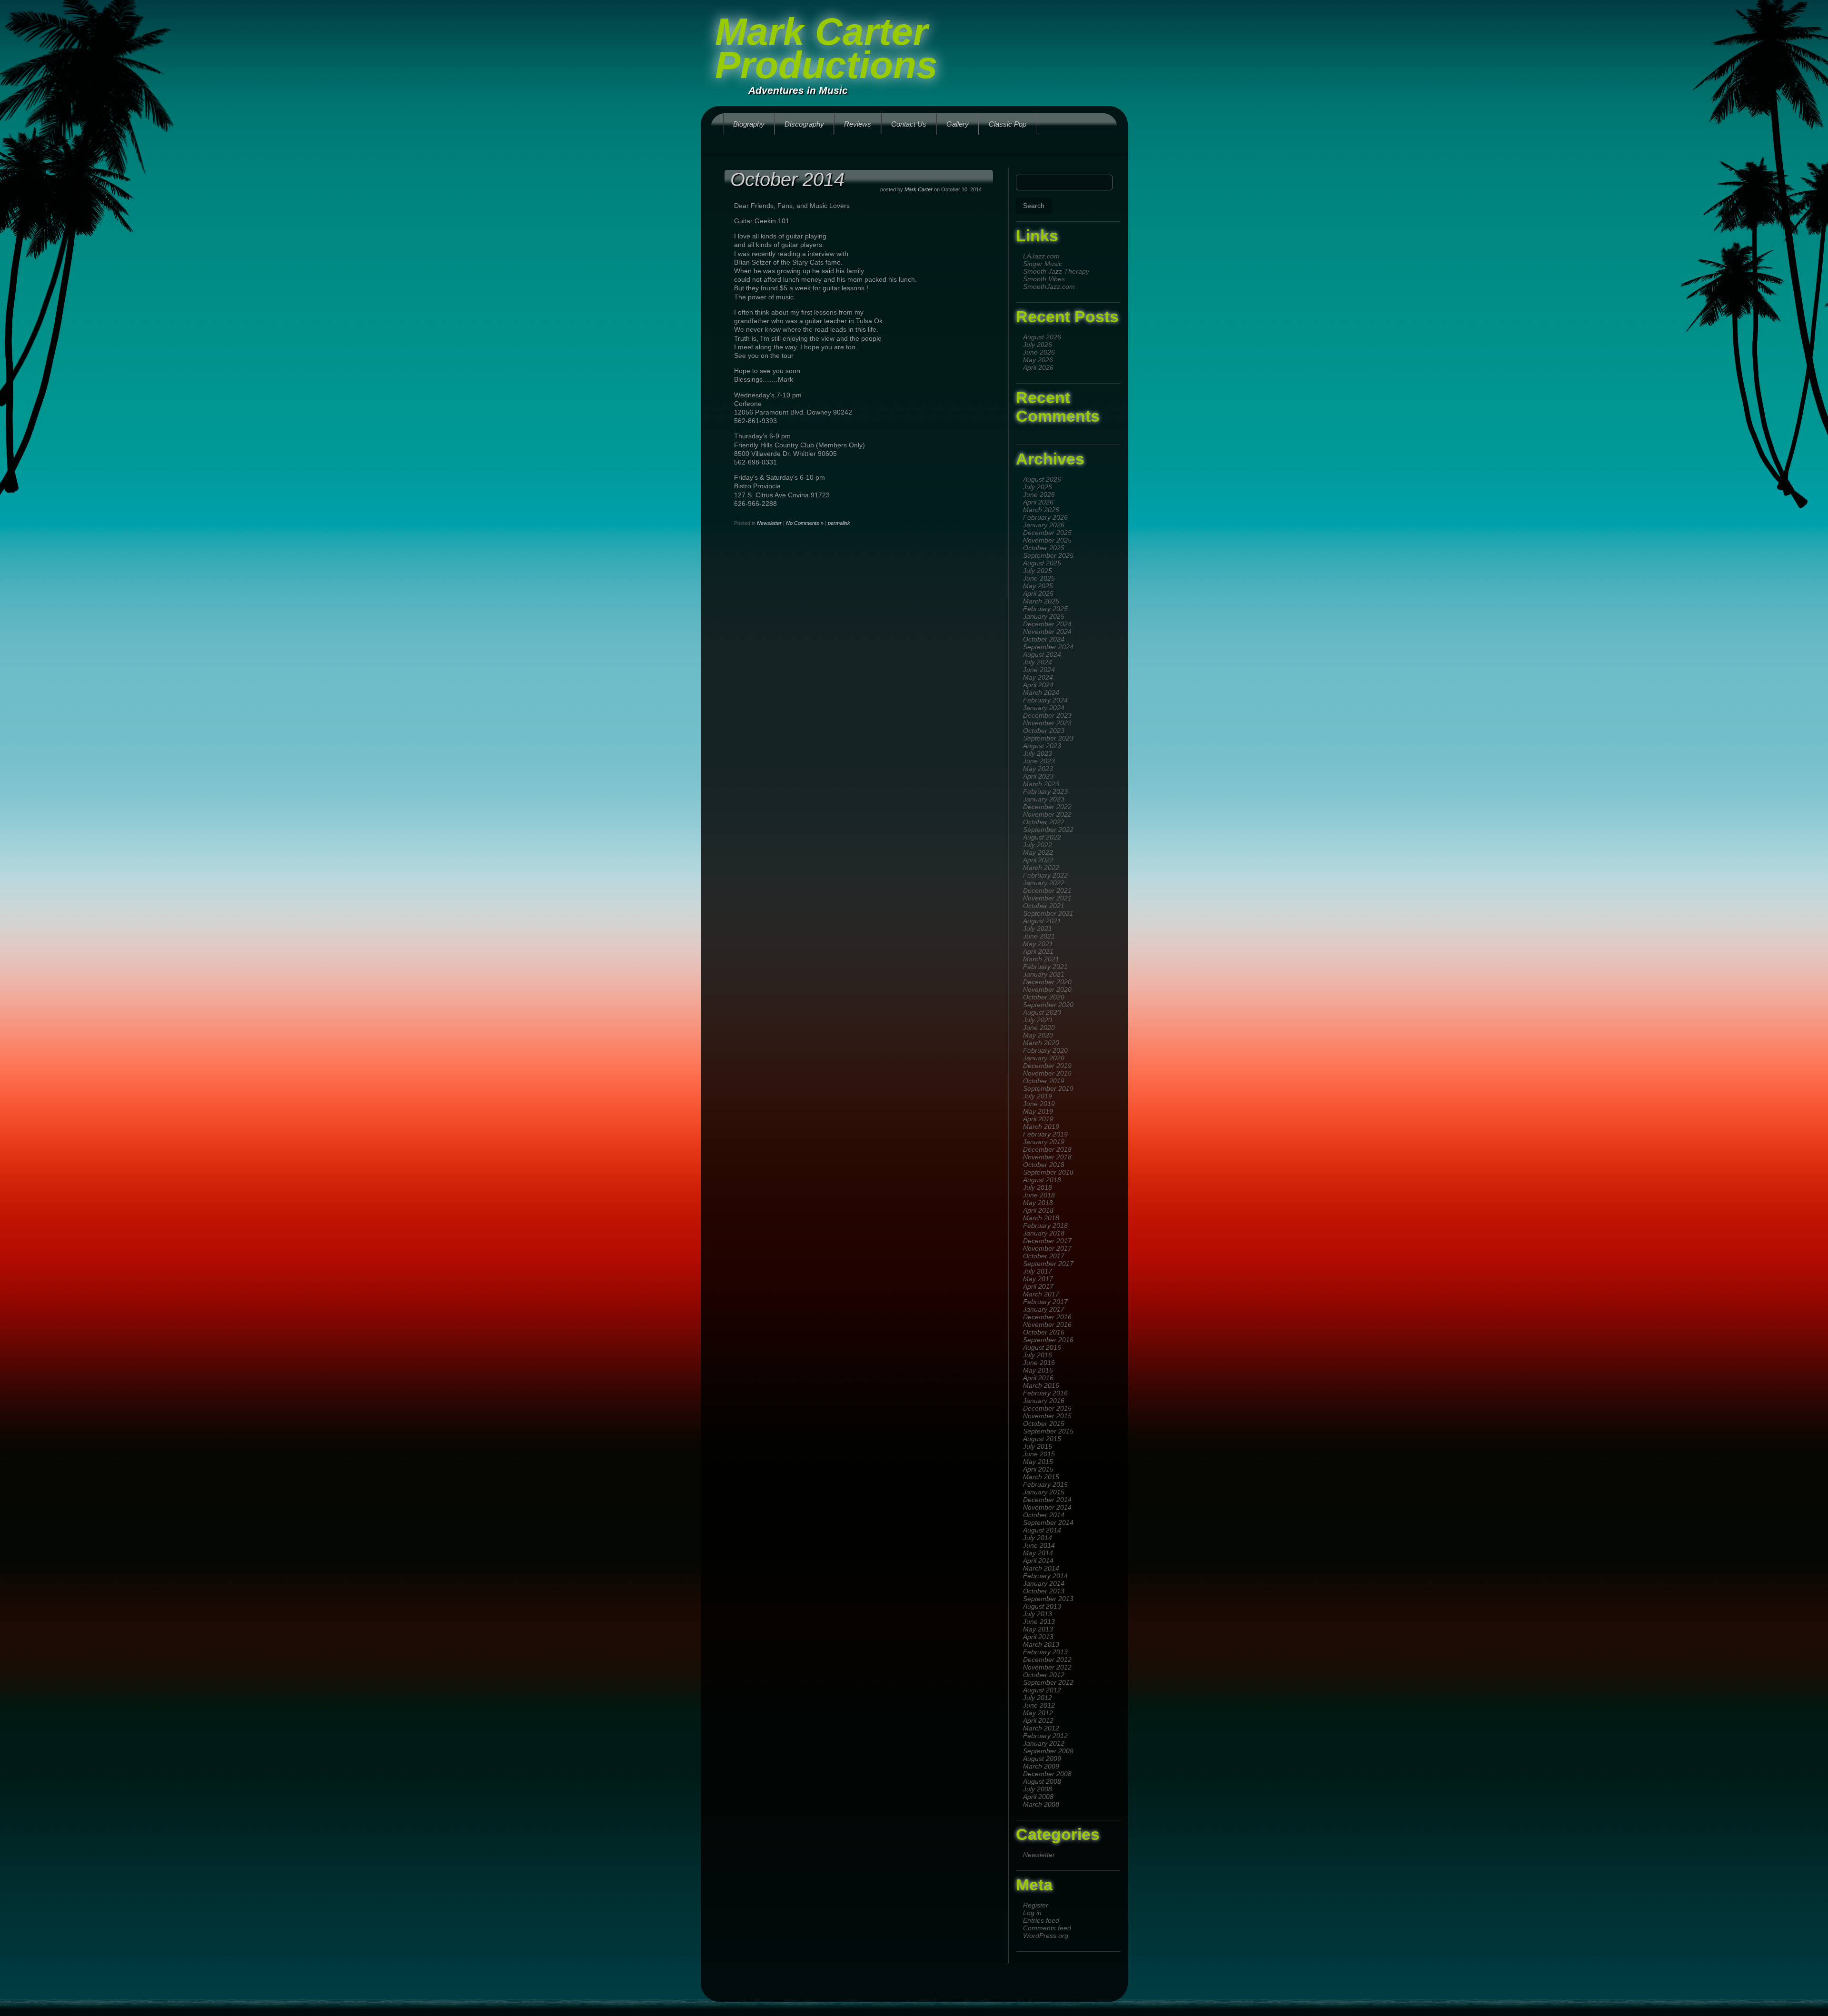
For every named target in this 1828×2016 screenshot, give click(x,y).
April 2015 (1038, 1469)
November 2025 (1047, 540)
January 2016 (1044, 1401)
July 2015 (1038, 1446)
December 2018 (1047, 1149)
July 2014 (1038, 1538)
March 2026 (1041, 510)
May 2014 (1038, 1553)
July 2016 (1038, 1355)
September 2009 (1048, 1751)
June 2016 (1039, 1363)
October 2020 (1044, 997)
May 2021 (1038, 944)
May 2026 (1038, 360)
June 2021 (1039, 936)
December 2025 (1047, 533)
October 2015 (1044, 1423)
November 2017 (1047, 1248)
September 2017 (1048, 1264)
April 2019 (1038, 1119)
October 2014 (1044, 1515)
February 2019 (1045, 1134)
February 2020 (1045, 1050)
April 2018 (1038, 1210)
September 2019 (1048, 1088)
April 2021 (1038, 951)
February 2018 (1045, 1225)
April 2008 (1038, 1797)
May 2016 (1038, 1370)
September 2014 (1048, 1522)
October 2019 (1044, 1081)
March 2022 (1041, 868)
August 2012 (1042, 1690)
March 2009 (1041, 1766)
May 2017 (1038, 1279)
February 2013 (1045, 1652)
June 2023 (1039, 761)
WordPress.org (1046, 1936)
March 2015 (1041, 1477)
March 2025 (1041, 601)
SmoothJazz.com (1049, 287)
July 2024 (1038, 662)
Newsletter (1039, 1855)
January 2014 (1044, 1583)
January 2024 (1044, 708)
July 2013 (1038, 1614)
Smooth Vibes (1044, 279)
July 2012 (1038, 1698)
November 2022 (1047, 814)
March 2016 (1041, 1385)
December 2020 (1047, 982)
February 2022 (1045, 875)
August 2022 (1042, 837)
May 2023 (1038, 769)
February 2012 (1045, 1736)
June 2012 (1039, 1705)
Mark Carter (919, 189)
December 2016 (1047, 1317)
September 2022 (1048, 830)
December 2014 (1047, 1500)
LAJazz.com (1041, 256)
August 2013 (1042, 1606)
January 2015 (1044, 1492)
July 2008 (1038, 1789)
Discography (804, 124)
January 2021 (1044, 974)
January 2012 (1044, 1743)
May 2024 (1038, 677)
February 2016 (1045, 1393)
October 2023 (1044, 731)
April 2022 (1038, 860)
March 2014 (1041, 1568)
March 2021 (1041, 959)
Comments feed (1047, 1928)
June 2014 (1039, 1545)
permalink (839, 523)
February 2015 (1045, 1484)
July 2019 (1038, 1096)
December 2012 (1047, 1660)
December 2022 (1047, 807)
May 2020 (1038, 1035)
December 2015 (1047, 1408)
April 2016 (1038, 1378)
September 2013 (1048, 1599)
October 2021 (1044, 906)
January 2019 (1044, 1142)
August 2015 (1042, 1439)
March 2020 (1041, 1043)
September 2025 (1048, 555)
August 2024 (1042, 654)
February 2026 (1045, 517)
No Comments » (805, 523)
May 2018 (1038, 1203)
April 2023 (1038, 776)
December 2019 (1047, 1066)
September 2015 (1048, 1431)
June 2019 (1039, 1104)
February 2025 (1045, 609)
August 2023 (1042, 746)
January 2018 (1044, 1233)
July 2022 (1038, 845)
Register (1036, 1905)
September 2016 (1048, 1340)
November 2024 (1047, 632)
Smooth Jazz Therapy (1056, 271)
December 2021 (1047, 890)
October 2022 (1044, 822)
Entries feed (1041, 1920)
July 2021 (1038, 929)
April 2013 (1038, 1637)
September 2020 (1048, 1005)
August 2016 (1042, 1347)
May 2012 (1038, 1713)
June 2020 (1039, 1028)
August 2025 (1042, 563)
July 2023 (1038, 753)
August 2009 (1042, 1759)
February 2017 (1045, 1302)
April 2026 (1038, 367)
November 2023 (1047, 723)
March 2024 (1041, 692)
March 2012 (1041, 1728)
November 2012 (1047, 1667)
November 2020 (1047, 989)
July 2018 (1038, 1187)
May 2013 (1038, 1629)
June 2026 (1039, 352)
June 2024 (1039, 670)
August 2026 (1042, 337)
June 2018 (1039, 1195)
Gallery (958, 124)
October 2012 (1044, 1675)
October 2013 (1044, 1591)
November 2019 (1047, 1073)
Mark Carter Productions (826, 48)
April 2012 (1038, 1720)
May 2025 (1038, 586)
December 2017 (1047, 1241)
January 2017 (1044, 1309)
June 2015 (1039, 1454)
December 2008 (1047, 1774)
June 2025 (1039, 578)
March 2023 (1041, 784)
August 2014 (1042, 1530)
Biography (749, 124)
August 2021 (1042, 921)
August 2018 (1042, 1180)
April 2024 (1038, 685)
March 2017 (1041, 1294)
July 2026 (1038, 345)
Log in (1032, 1913)
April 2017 (1038, 1286)
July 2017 (1038, 1271)
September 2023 (1048, 738)
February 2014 (1045, 1576)
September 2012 (1048, 1682)
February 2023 (1045, 791)
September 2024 (1048, 647)
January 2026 (1044, 525)
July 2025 (1038, 571)
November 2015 (1047, 1416)
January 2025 (1044, 616)
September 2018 (1048, 1172)
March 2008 (1041, 1804)
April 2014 (1038, 1561)
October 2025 (1044, 548)
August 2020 (1042, 1012)
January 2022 (1044, 883)
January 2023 (1044, 799)
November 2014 (1047, 1507)
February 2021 (1045, 967)
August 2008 (1042, 1781)
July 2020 (1038, 1020)
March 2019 (1041, 1127)
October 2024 (1044, 639)
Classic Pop (1008, 124)
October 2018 (1044, 1165)
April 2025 (1038, 593)
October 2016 (1044, 1332)
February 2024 (1045, 700)
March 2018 (1041, 1218)
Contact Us (909, 124)
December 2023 (1047, 715)
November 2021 (1047, 898)
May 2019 (1038, 1111)
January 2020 (1044, 1058)
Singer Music (1043, 264)
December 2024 (1047, 624)
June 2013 (1039, 1621)
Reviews (858, 124)
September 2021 (1048, 913)
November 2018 (1047, 1157)
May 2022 (1038, 852)
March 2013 (1041, 1644)
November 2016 (1047, 1324)
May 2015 (1038, 1462)
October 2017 (1044, 1256)
